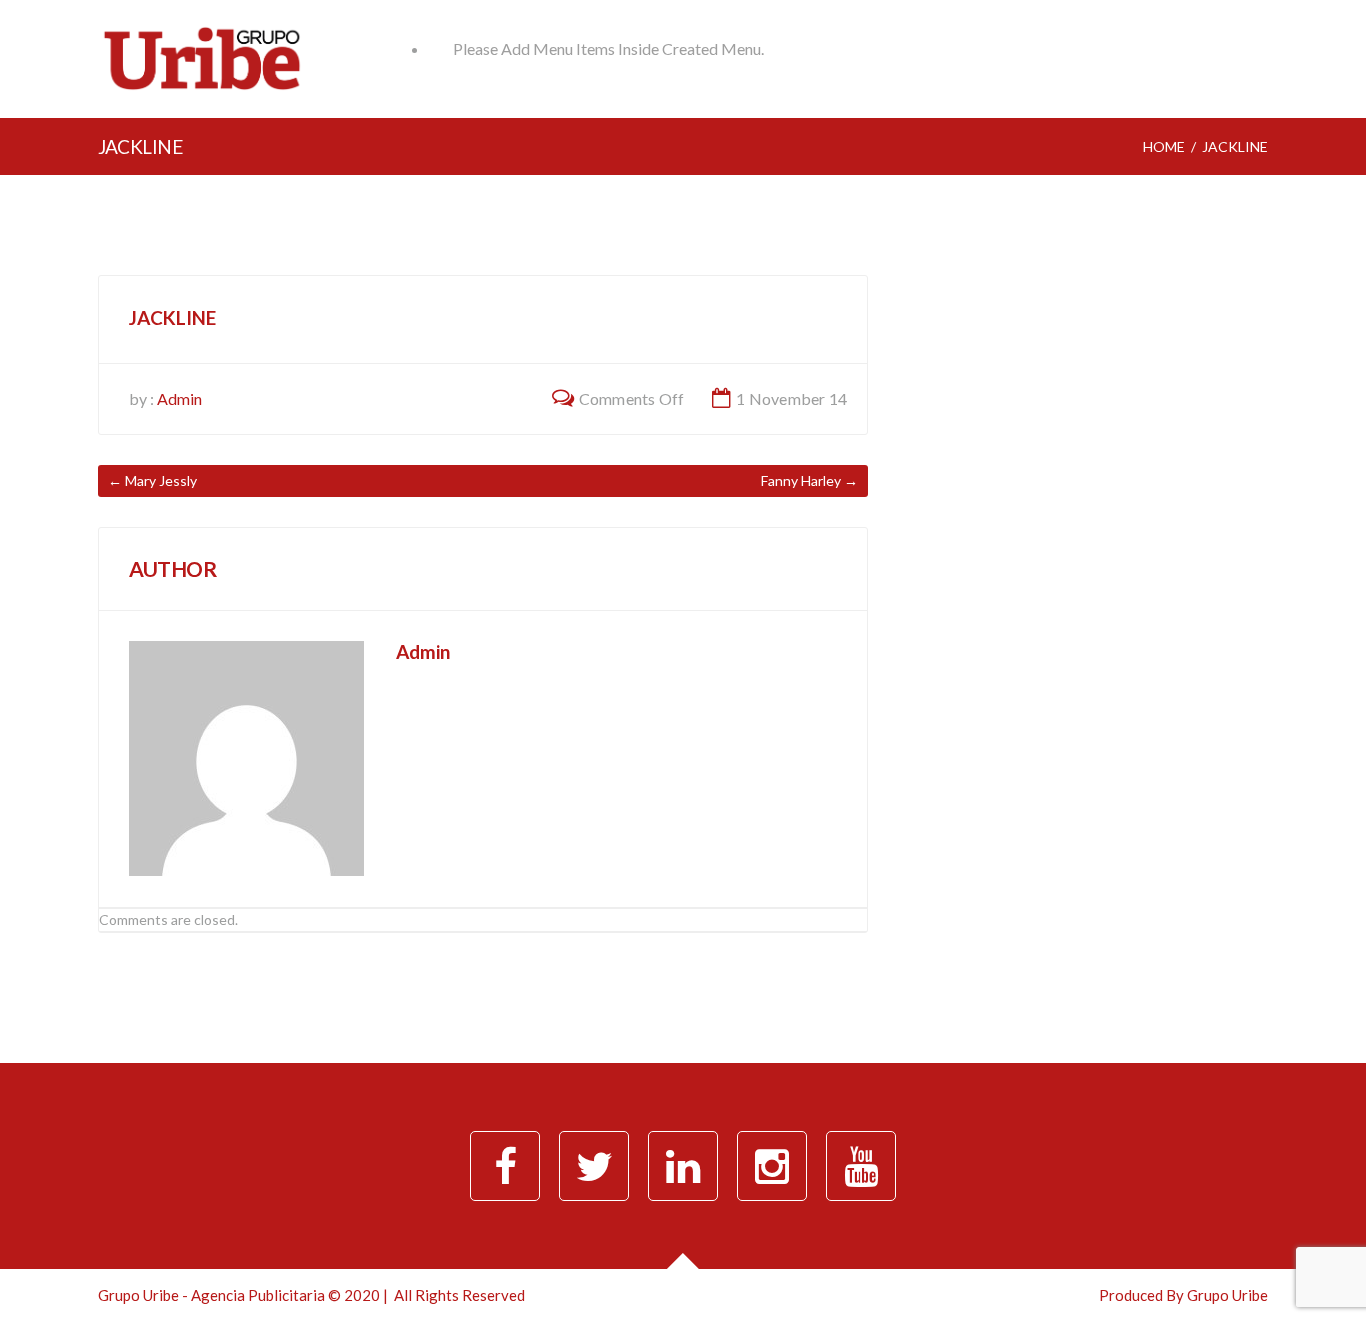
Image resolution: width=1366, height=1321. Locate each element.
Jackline (172, 317)
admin (179, 398)
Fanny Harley (801, 480)
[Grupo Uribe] (202, 85)
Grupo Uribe (1227, 1295)
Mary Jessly (161, 480)
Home (1164, 146)
